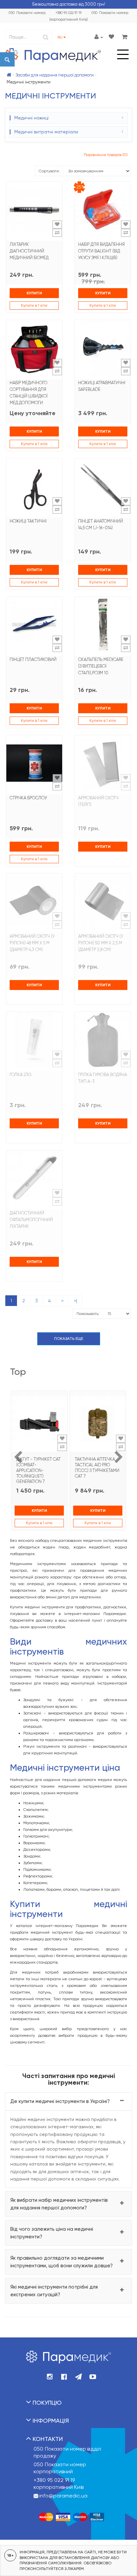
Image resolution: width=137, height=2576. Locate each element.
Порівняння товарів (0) (106, 155)
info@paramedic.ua (63, 2496)
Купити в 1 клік (34, 305)
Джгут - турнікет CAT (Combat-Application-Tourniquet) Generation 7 (38, 1470)
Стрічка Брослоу (28, 798)
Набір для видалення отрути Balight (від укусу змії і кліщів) (101, 251)
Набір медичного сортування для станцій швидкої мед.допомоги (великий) (29, 396)
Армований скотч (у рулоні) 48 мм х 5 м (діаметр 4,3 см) (32, 943)
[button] (68, 2101)
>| (75, 1301)
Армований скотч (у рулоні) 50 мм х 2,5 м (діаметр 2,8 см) (101, 943)
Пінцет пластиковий (33, 659)
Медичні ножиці (31, 118)
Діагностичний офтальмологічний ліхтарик (31, 1220)
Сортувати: (49, 171)
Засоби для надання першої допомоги (55, 75)
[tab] (68, 2101)
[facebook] (64, 2377)
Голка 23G (21, 1075)
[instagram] (50, 2377)
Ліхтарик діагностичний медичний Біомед (29, 251)
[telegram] (78, 2377)
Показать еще (69, 1339)
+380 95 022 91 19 (54, 2480)
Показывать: (88, 1314)
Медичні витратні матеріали (46, 132)
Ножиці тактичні (28, 521)
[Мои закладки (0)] (111, 37)
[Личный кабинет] (99, 37)
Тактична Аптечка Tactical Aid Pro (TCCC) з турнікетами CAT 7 (97, 1468)
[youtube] (93, 2377)
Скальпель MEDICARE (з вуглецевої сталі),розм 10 (101, 666)
